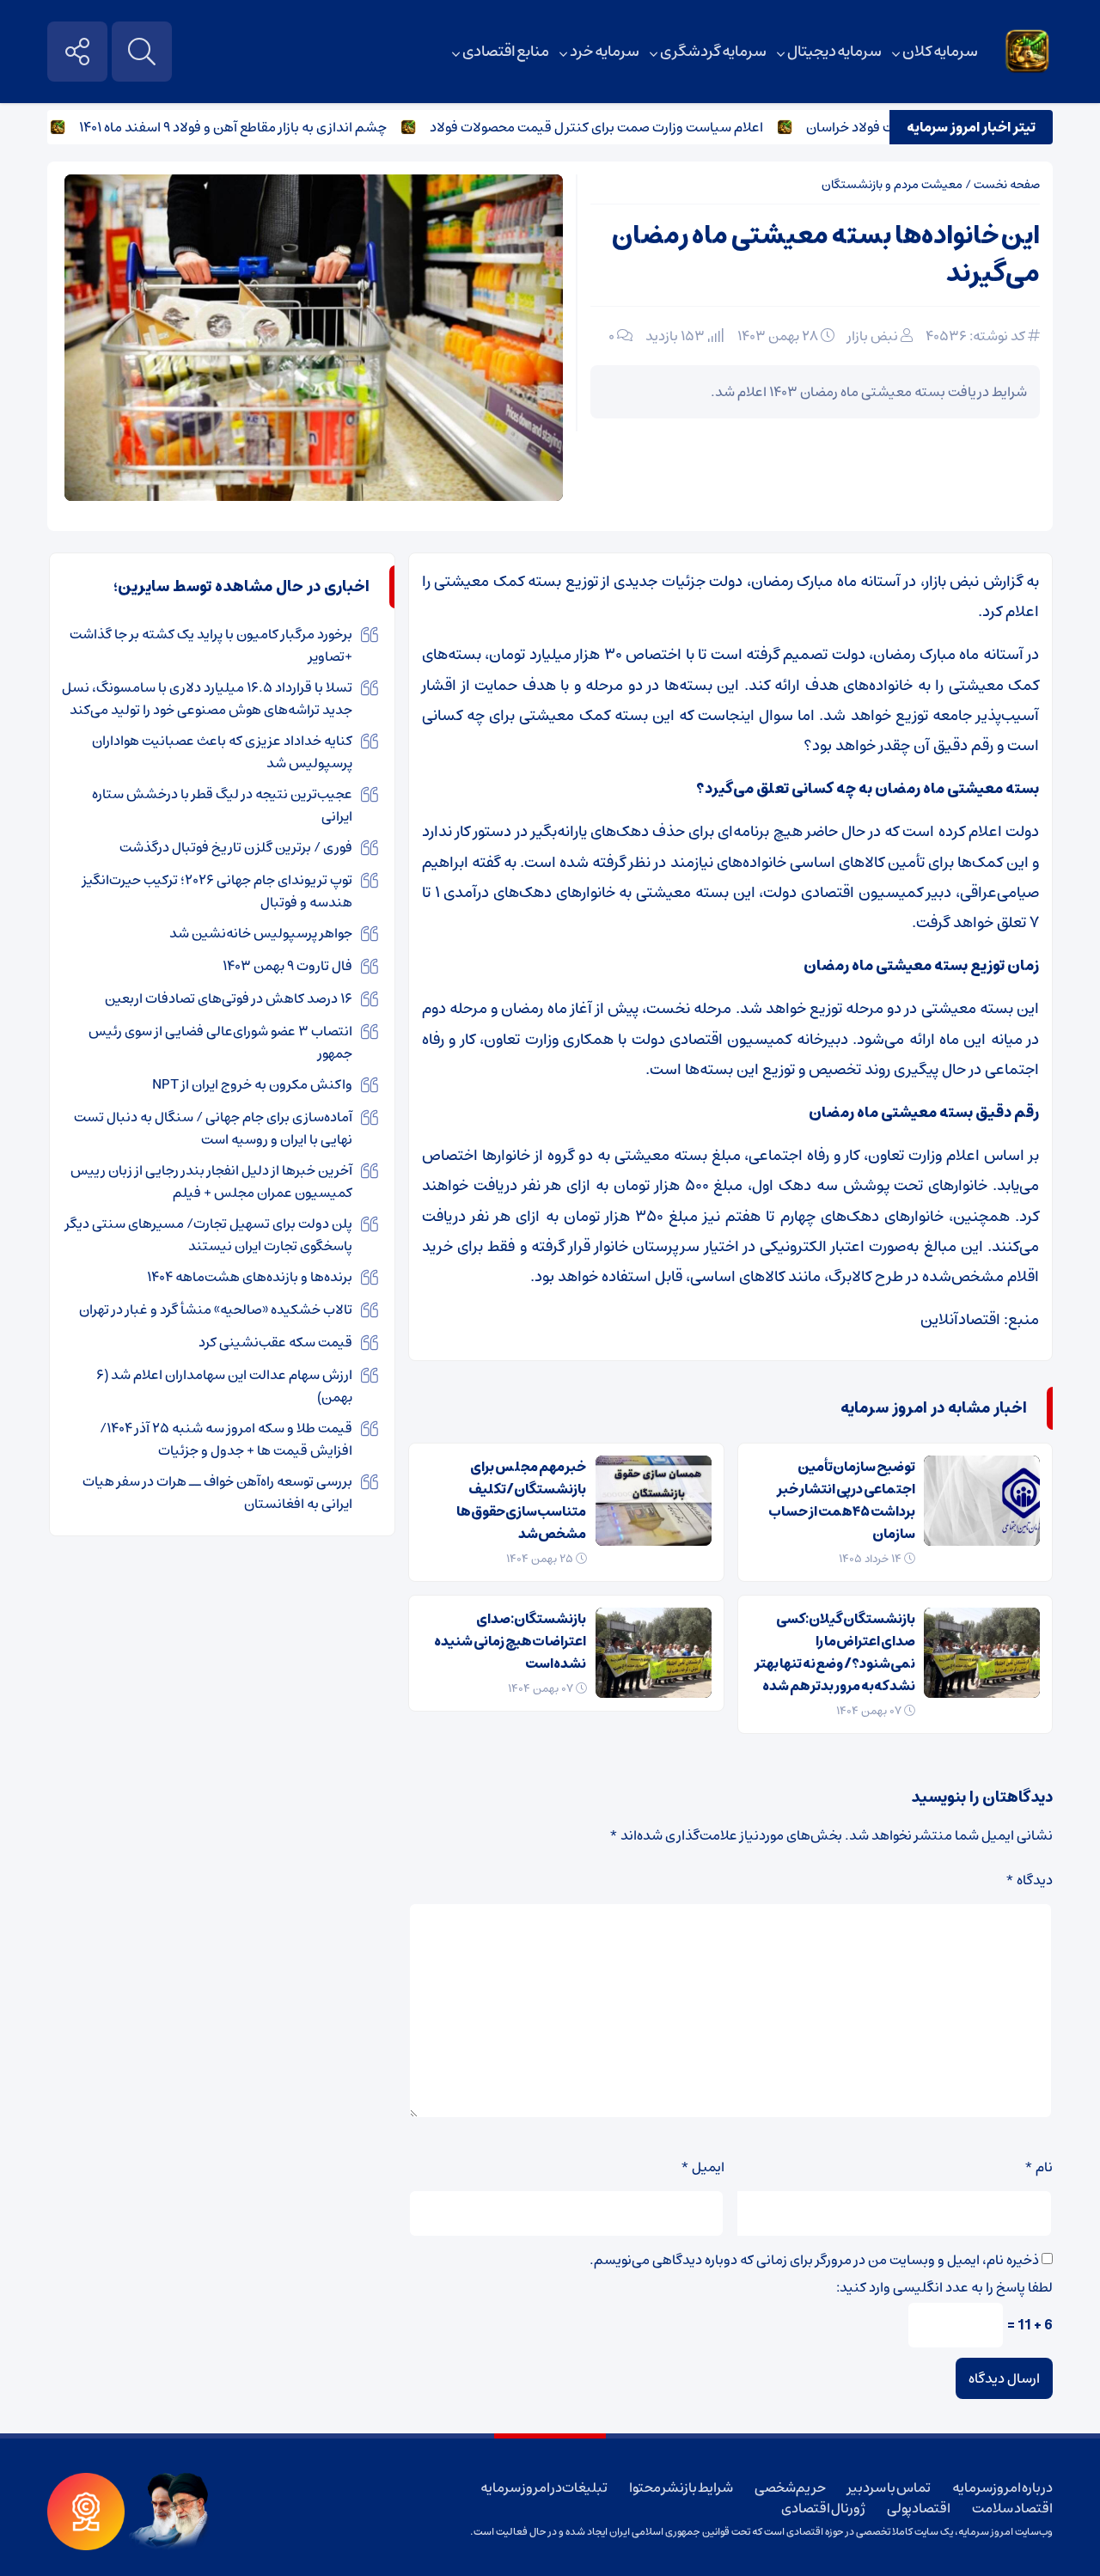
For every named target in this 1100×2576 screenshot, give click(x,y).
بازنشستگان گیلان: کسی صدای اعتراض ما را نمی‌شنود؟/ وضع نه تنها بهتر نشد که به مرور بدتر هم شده (835, 1652)
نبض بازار (873, 336)
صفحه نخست (1007, 185)
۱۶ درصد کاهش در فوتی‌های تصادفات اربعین (229, 998)
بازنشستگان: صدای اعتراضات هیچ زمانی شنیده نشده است (510, 1641)
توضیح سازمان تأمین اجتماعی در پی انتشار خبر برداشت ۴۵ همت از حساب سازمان (842, 1500)
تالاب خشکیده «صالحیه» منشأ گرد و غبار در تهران (216, 1309)
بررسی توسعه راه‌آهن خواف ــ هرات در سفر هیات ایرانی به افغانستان (217, 1492)
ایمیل (703, 2167)
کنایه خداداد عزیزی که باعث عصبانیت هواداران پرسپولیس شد (222, 752)
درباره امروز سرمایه (1002, 2487)
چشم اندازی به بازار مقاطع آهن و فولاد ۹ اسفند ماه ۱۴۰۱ (271, 127)
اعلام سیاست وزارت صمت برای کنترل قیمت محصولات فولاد (634, 127)
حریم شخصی (791, 2487)
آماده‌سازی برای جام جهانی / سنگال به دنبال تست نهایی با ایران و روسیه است (213, 1128)
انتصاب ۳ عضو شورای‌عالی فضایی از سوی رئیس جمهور (220, 1042)
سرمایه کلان (940, 52)
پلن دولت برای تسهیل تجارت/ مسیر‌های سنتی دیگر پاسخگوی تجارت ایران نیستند (209, 1235)
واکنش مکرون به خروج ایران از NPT (252, 1084)
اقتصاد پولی (919, 2508)
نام (1039, 2167)
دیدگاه (1029, 1880)
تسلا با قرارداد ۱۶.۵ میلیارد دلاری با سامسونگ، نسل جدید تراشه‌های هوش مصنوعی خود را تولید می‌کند (207, 699)
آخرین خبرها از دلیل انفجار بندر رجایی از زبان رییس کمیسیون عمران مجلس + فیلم (211, 1181)
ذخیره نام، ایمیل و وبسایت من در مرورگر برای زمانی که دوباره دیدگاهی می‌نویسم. (814, 2260)
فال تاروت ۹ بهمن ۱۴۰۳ (287, 966)
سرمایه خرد (605, 52)
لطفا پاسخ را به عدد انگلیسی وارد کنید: (944, 2287)
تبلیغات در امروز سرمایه (544, 2487)
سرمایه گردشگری (713, 52)
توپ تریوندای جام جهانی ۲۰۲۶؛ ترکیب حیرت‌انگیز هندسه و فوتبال (217, 891)
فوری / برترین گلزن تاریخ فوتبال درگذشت (236, 847)
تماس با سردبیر (889, 2487)
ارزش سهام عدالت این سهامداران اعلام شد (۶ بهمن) (224, 1386)
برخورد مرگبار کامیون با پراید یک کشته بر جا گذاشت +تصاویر (211, 645)
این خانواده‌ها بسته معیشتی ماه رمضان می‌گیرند (826, 255)
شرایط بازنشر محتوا (681, 2487)
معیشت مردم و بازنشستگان (892, 185)
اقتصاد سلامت (1012, 2508)
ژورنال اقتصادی (823, 2508)
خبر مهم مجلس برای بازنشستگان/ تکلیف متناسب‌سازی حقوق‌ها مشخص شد (522, 1500)
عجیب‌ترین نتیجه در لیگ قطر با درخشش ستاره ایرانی (222, 805)
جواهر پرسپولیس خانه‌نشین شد (261, 933)
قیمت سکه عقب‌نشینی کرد (275, 1342)
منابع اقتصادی (506, 52)
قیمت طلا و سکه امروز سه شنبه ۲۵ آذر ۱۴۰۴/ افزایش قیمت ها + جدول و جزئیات (226, 1439)
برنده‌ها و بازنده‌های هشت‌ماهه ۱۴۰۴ (250, 1277)
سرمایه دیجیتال (835, 52)
